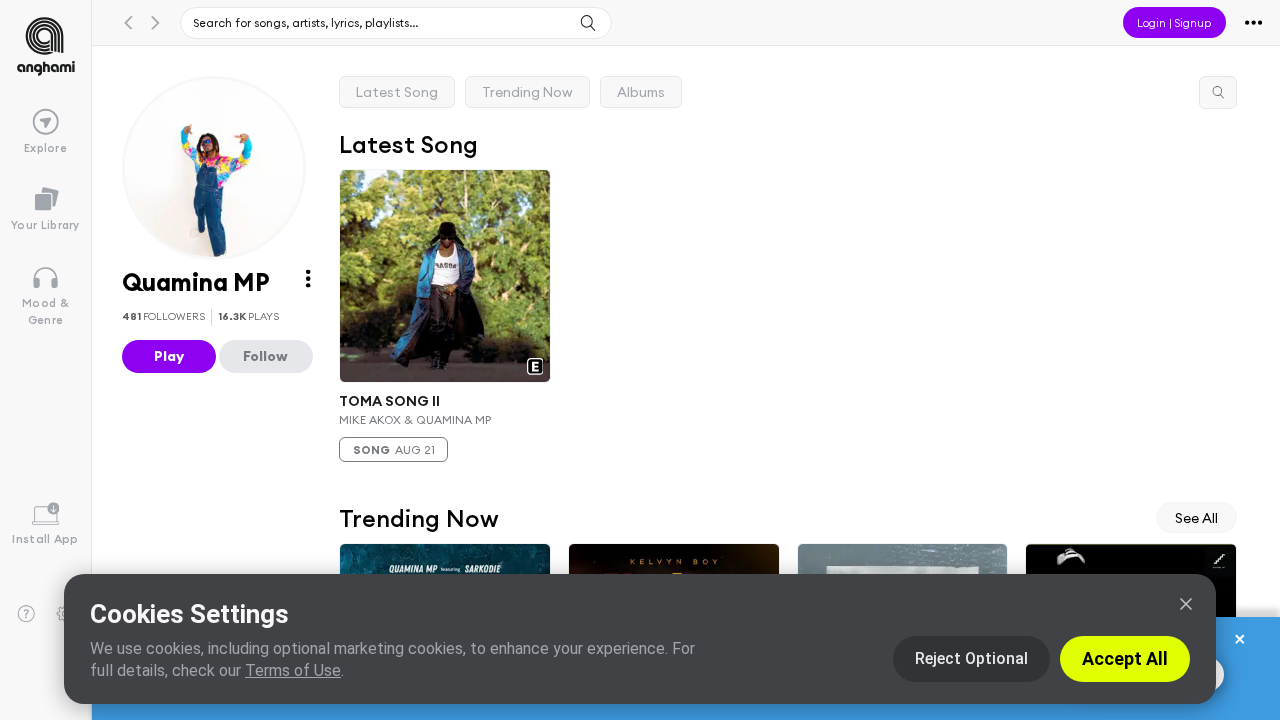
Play (169, 356)
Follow (265, 356)
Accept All (1125, 658)
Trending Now (527, 92)
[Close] (1186, 604)
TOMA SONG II (389, 400)
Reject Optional (971, 658)
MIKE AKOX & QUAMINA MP (415, 419)
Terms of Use (293, 670)
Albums (641, 92)
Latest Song (397, 92)
